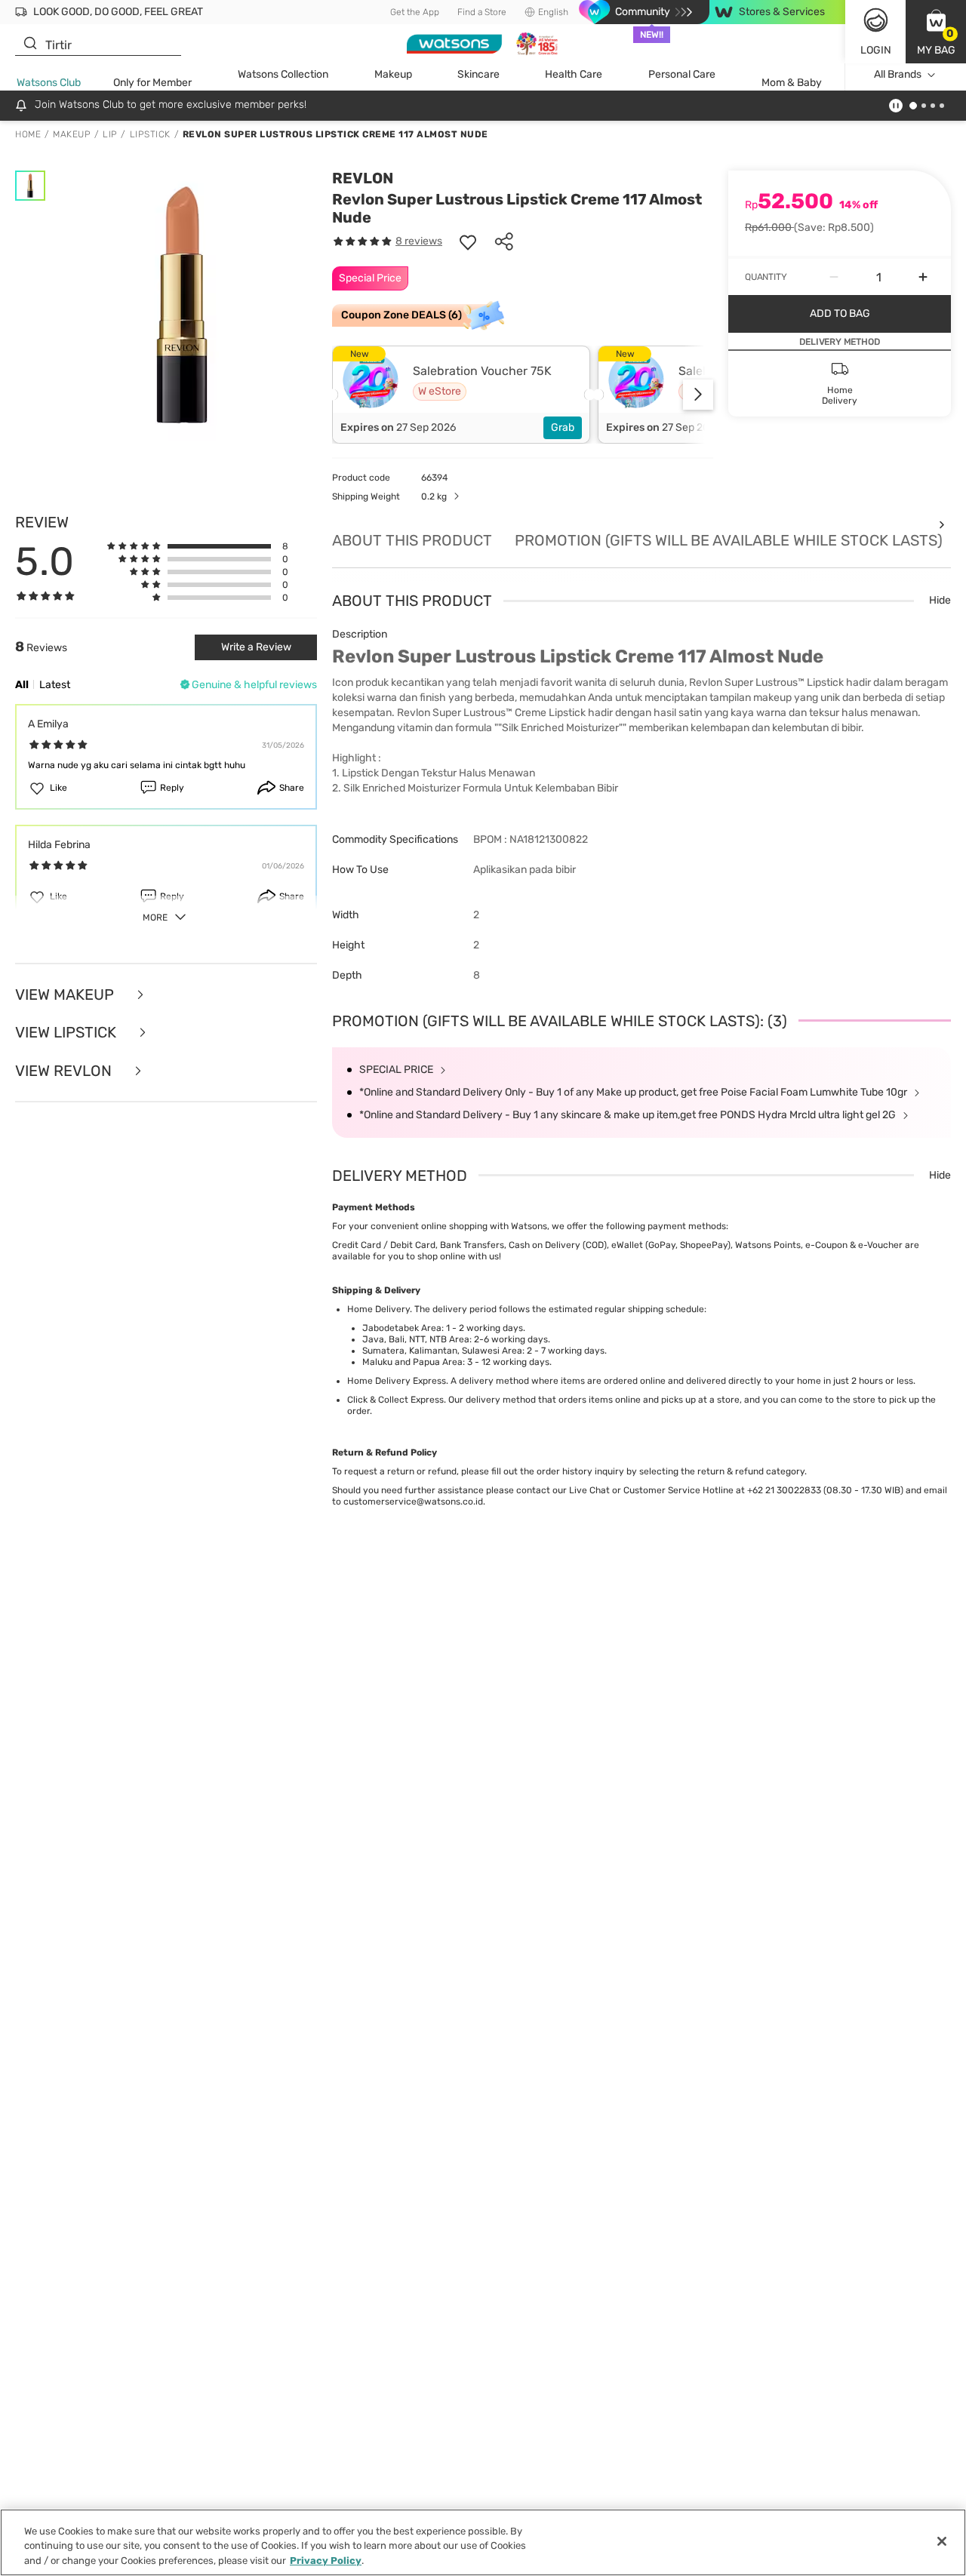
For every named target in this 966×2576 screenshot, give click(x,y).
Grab (563, 427)
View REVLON (65, 1071)
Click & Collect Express (395, 1400)
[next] (698, 395)
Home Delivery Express (397, 1381)
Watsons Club (49, 83)
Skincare (478, 74)
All (22, 685)
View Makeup (66, 995)
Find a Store (482, 12)
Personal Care (682, 74)
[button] (936, 32)
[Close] (942, 2541)
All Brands (898, 74)
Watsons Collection (283, 74)
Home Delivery (378, 1309)
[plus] (923, 277)
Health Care (574, 74)
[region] (483, 2542)
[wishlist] (468, 241)
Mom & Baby (792, 83)
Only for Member (152, 83)
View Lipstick (68, 1033)
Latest (55, 685)
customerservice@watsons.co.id (413, 1502)
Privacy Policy (326, 2561)
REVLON (363, 178)
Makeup (393, 74)
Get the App (415, 12)
